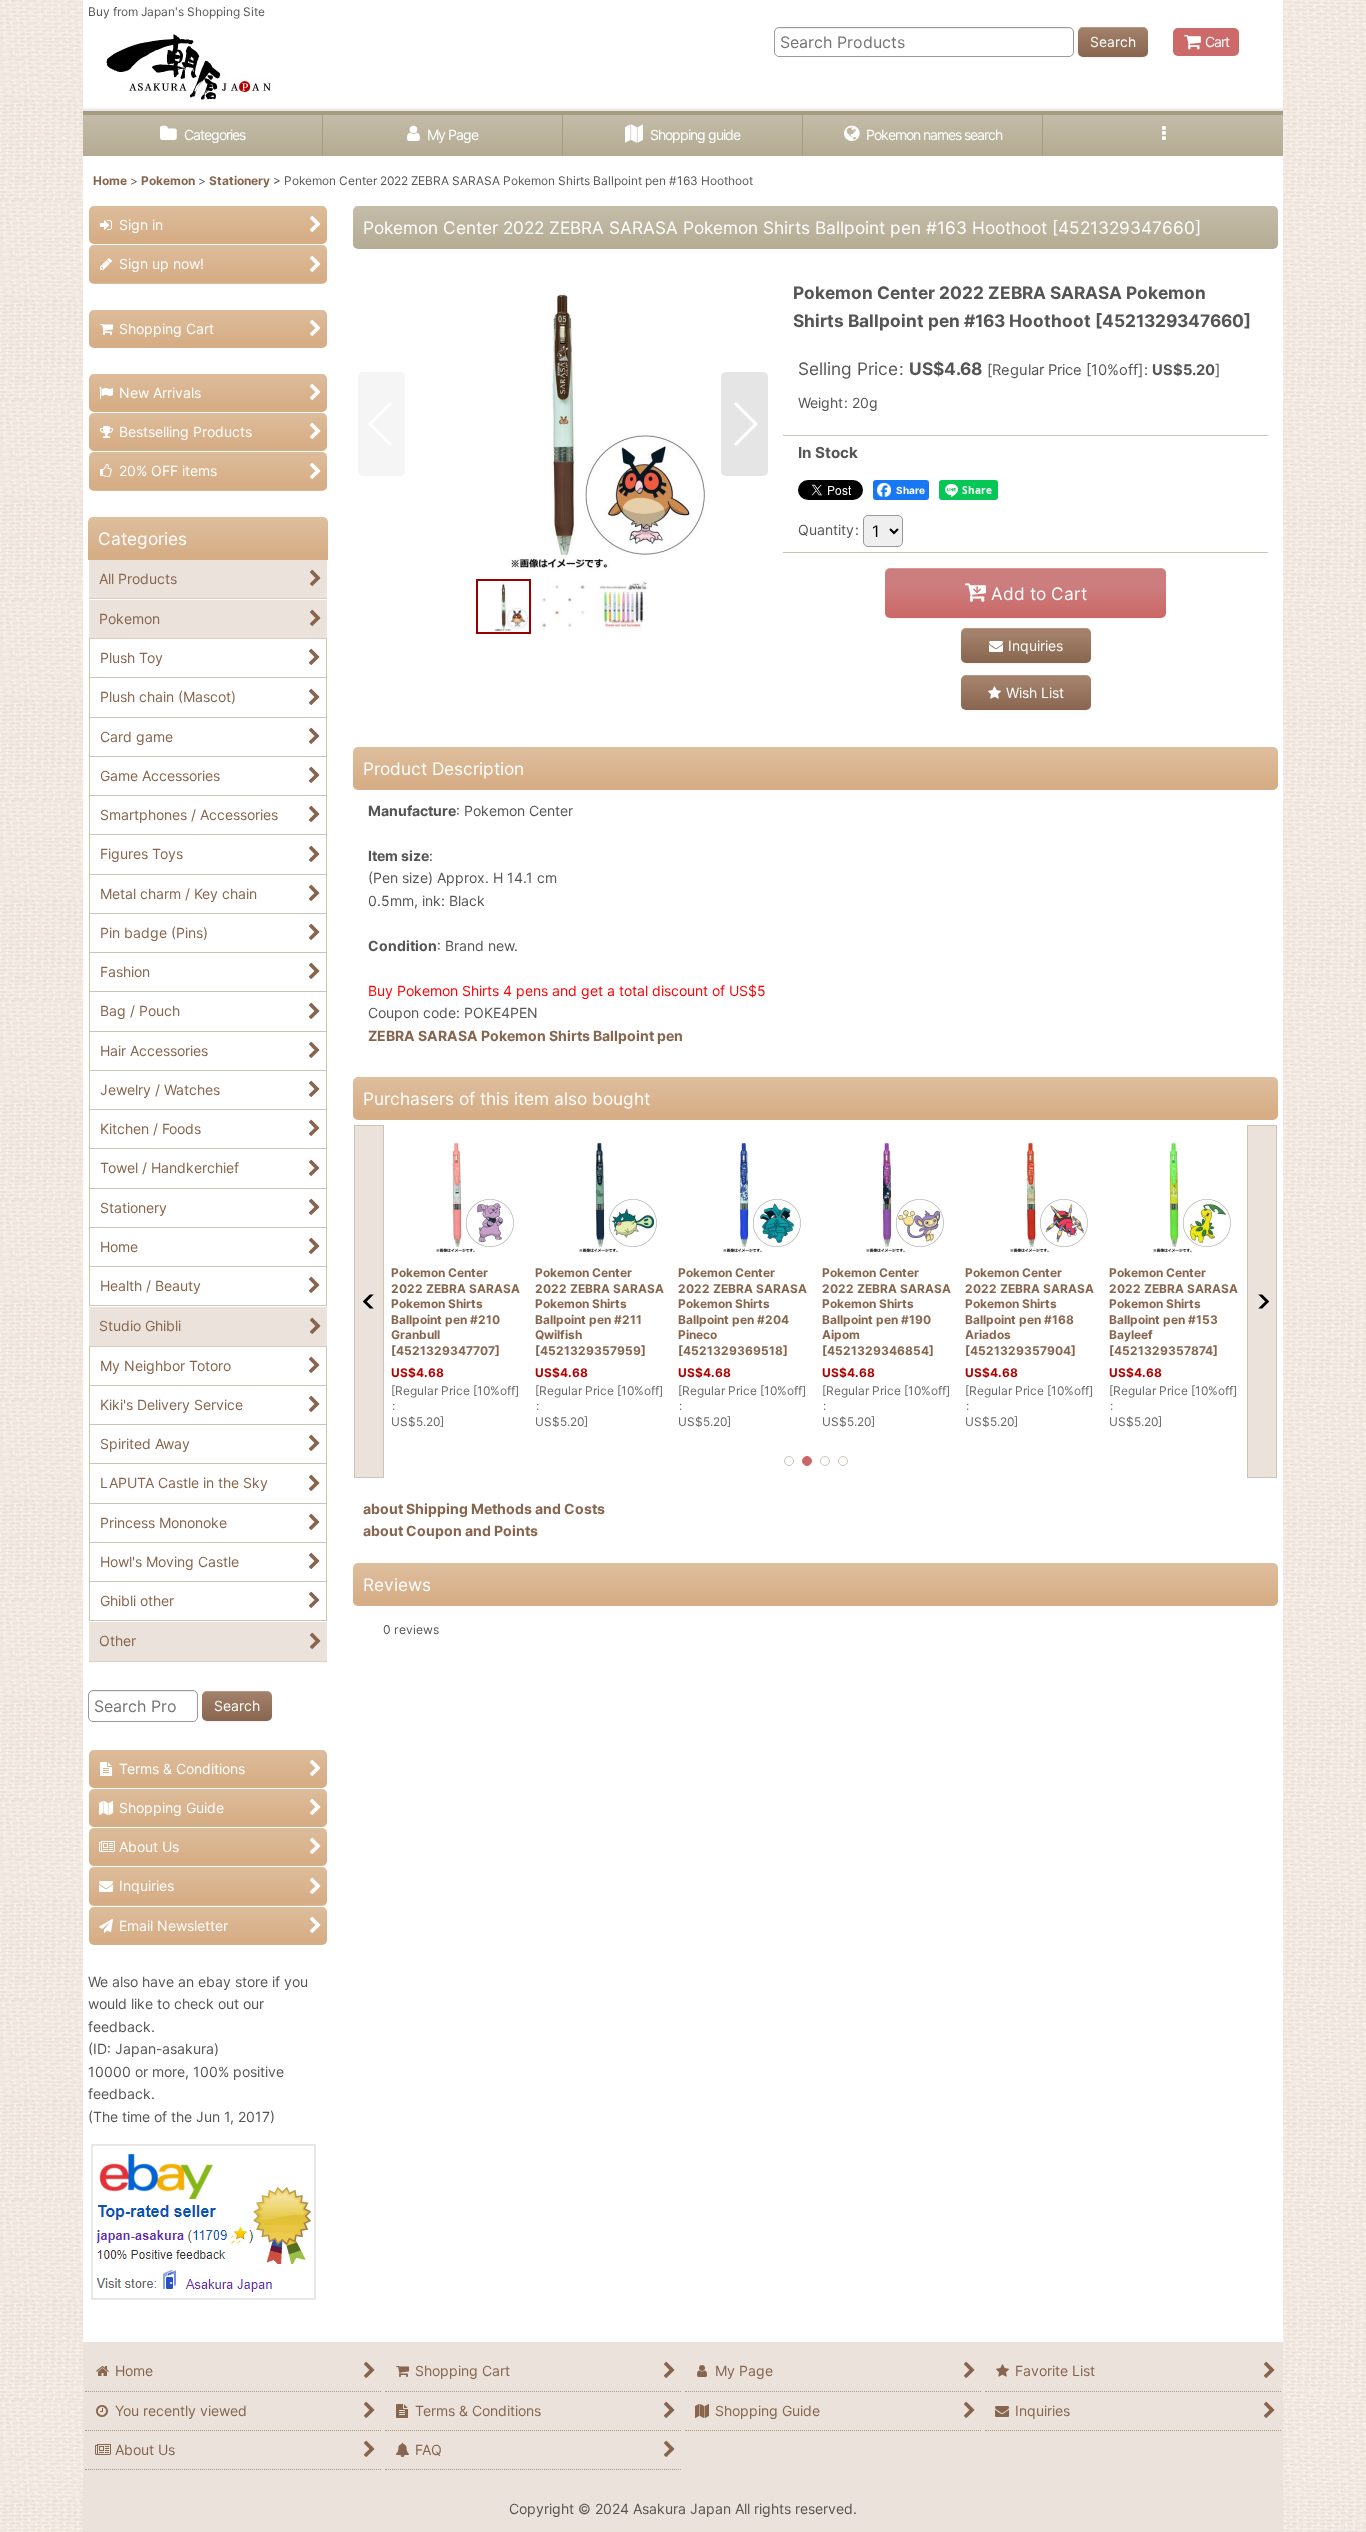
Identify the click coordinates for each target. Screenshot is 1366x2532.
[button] (1163, 135)
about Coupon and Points (450, 1530)
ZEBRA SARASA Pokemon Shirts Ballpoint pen (525, 1035)
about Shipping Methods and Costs (484, 1508)
